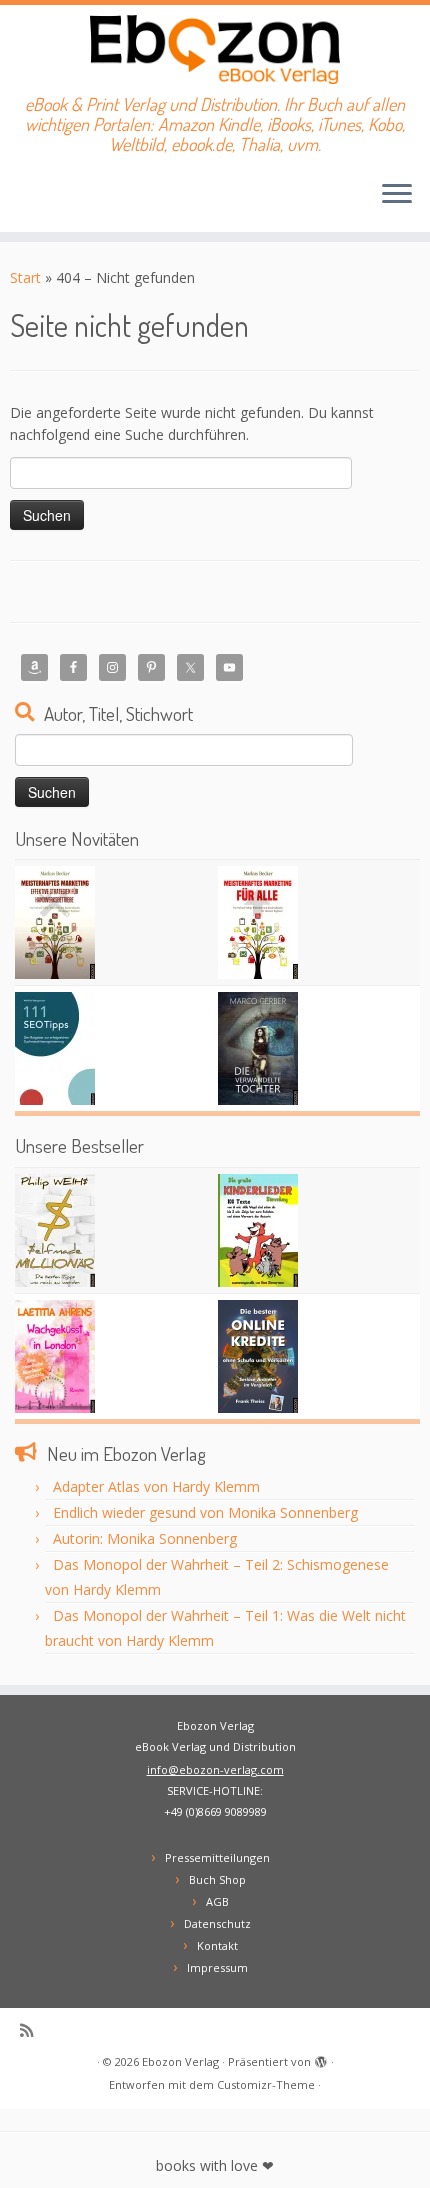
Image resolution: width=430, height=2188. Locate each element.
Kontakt (217, 1945)
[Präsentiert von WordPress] (321, 2058)
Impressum (217, 1967)
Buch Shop (217, 1879)
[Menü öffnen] (397, 196)
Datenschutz (217, 1923)
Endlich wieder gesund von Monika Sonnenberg (205, 1512)
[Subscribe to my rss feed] (31, 2030)
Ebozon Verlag (180, 2061)
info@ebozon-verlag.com (215, 1769)
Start (25, 277)
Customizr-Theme (266, 2084)
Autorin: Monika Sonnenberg (145, 1538)
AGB (217, 1901)
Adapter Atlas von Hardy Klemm (156, 1486)
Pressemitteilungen (217, 1857)
